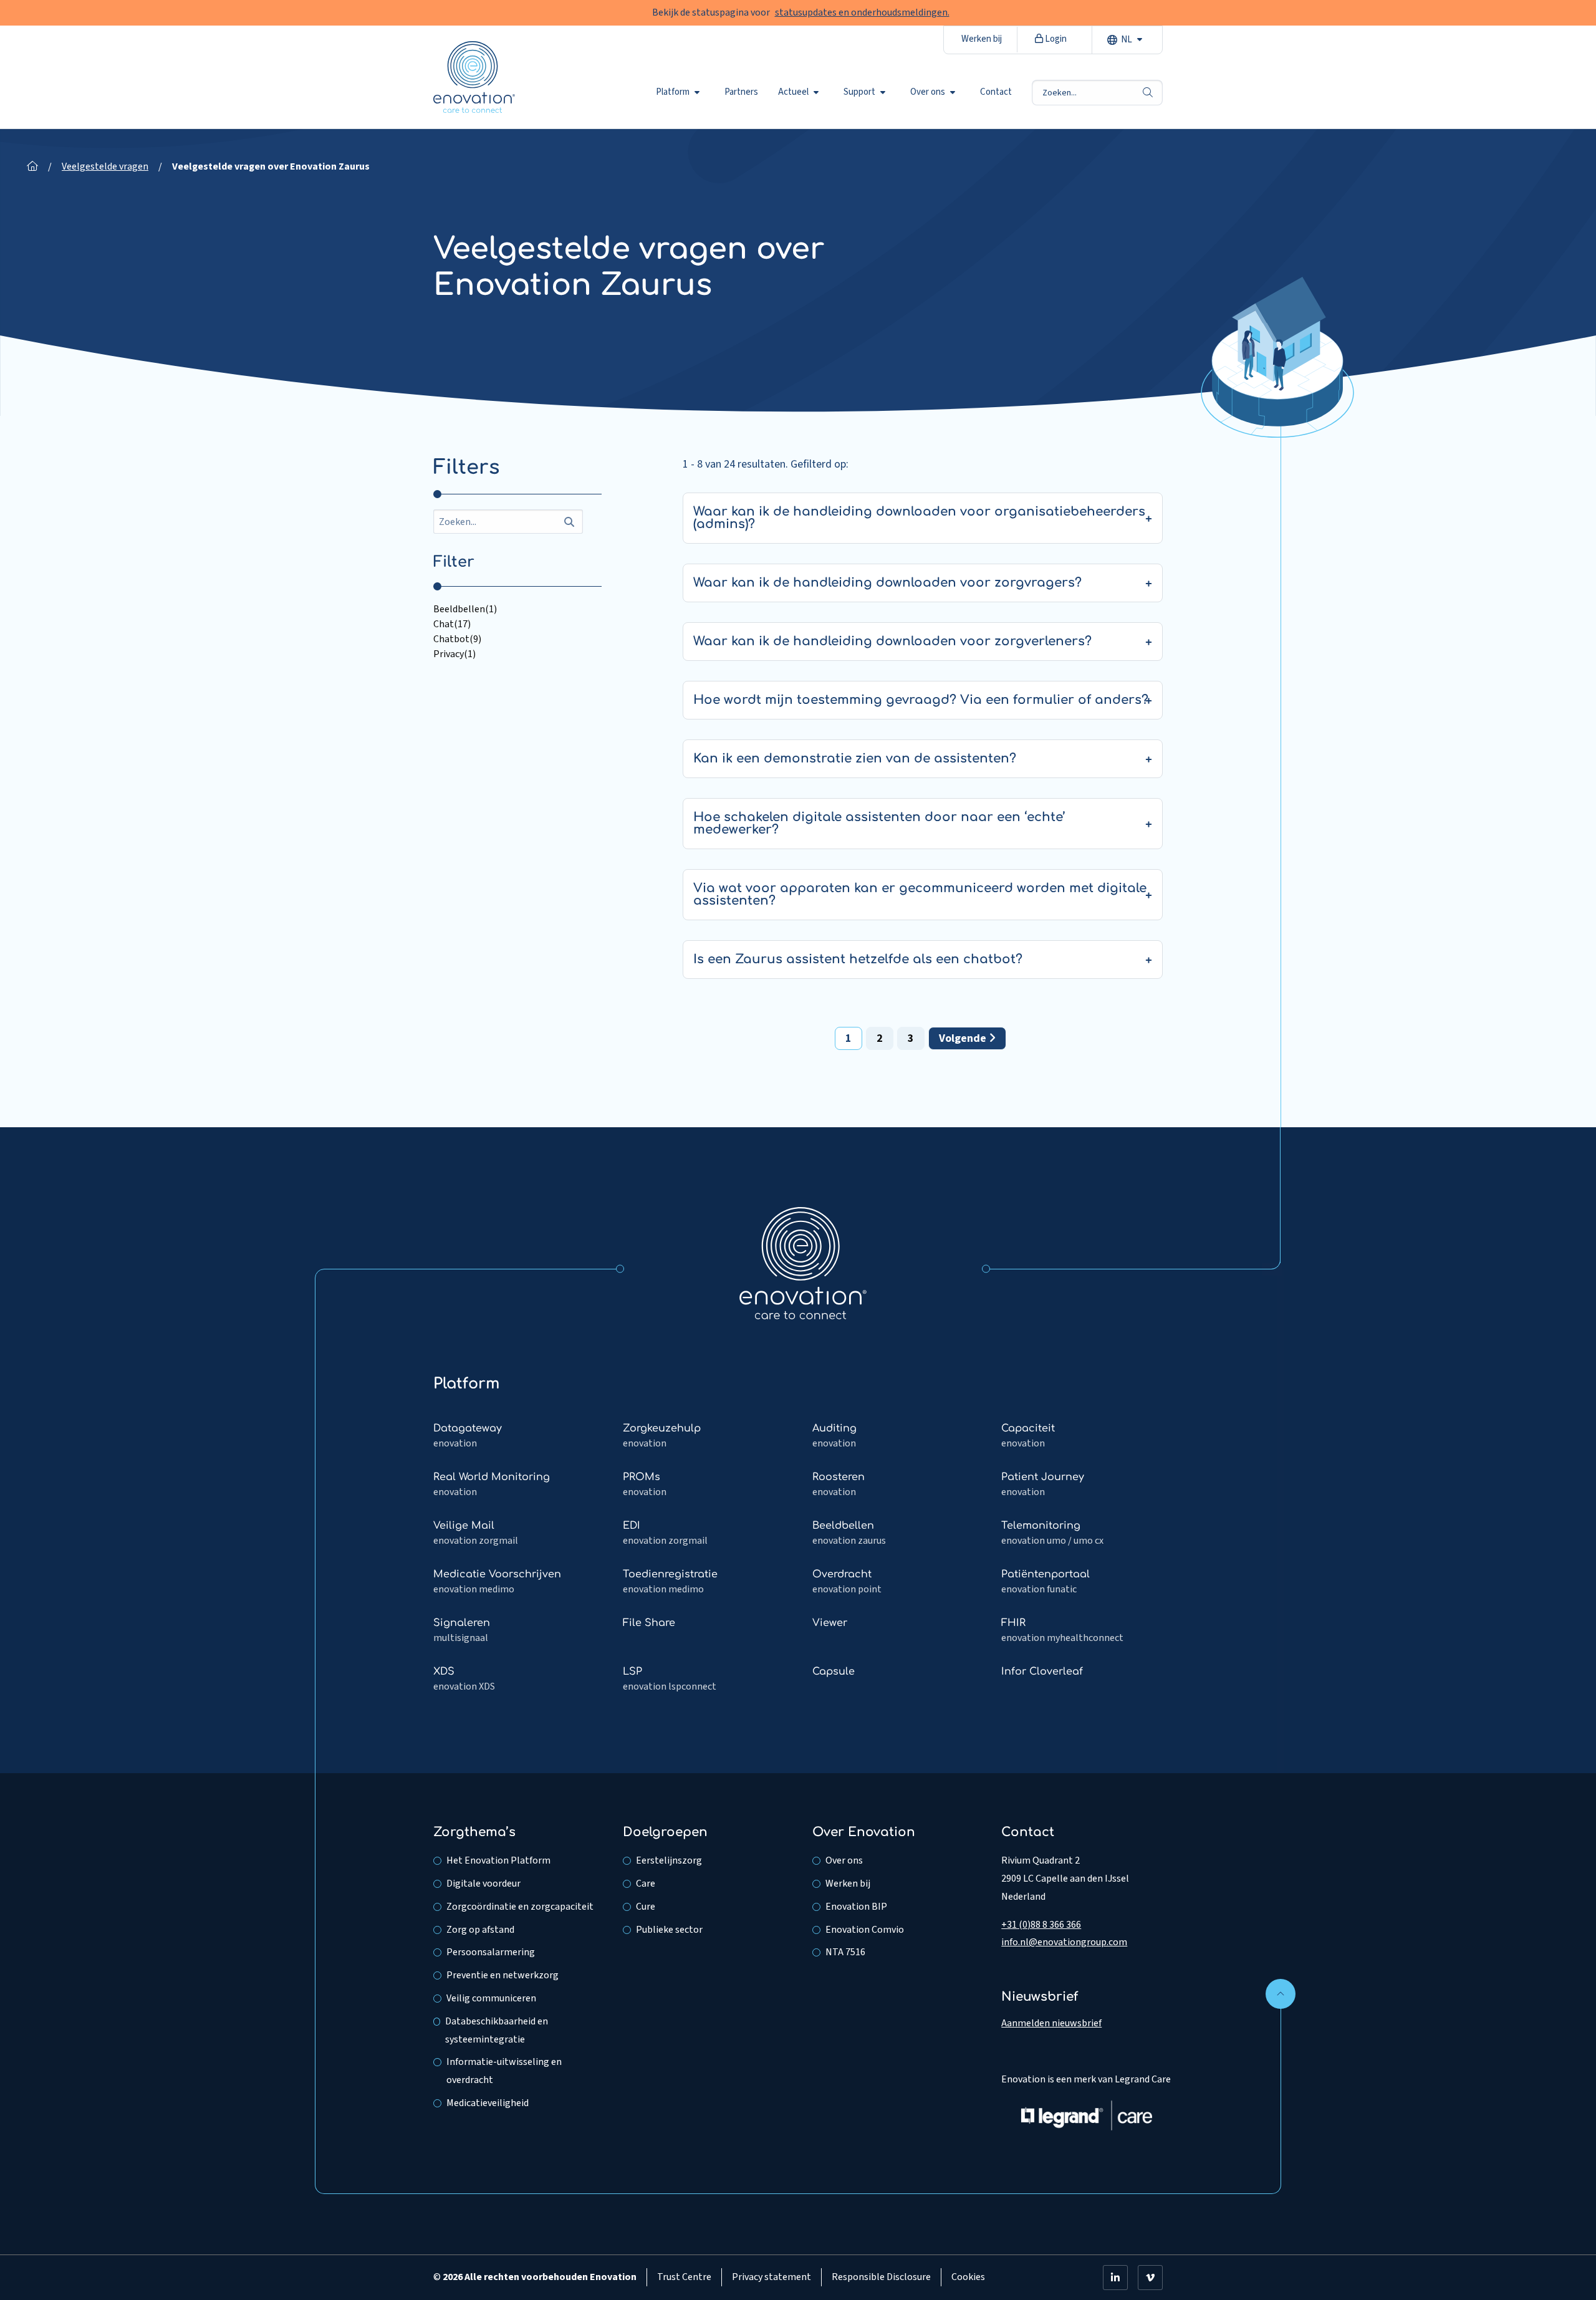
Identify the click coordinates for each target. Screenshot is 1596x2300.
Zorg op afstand (480, 1930)
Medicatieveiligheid (488, 2103)
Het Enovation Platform (498, 1860)
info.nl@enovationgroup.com (1064, 1942)
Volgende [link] (964, 1038)
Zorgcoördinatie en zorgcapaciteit (520, 1907)
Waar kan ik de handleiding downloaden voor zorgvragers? (887, 583)
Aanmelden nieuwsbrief (1051, 2023)
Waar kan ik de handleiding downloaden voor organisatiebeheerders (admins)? (919, 518)
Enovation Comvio (865, 1930)
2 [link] (880, 1038)
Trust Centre (684, 2277)
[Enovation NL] (803, 1263)
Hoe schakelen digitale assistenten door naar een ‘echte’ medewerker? (879, 823)
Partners (741, 92)
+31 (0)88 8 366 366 (1041, 1925)
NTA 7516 (845, 1952)
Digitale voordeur (483, 1884)
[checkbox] (517, 609)
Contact (996, 92)
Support (859, 92)
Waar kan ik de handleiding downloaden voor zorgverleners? (892, 641)
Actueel (793, 92)
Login (1055, 39)
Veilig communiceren (491, 1998)
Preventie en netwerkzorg (502, 1975)
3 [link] (911, 1038)
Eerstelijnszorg (669, 1860)
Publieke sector (669, 1930)
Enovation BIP (856, 1907)
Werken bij (982, 39)
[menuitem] (680, 92)
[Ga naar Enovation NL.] (32, 166)
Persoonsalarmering (491, 1952)
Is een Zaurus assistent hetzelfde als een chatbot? (858, 959)
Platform (673, 92)
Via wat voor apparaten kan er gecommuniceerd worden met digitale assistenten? (920, 894)
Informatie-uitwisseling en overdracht (504, 2071)
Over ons (928, 92)
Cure (646, 1907)
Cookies (968, 2277)
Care (646, 1884)
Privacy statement (772, 2277)
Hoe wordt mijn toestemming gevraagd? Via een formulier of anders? (921, 700)
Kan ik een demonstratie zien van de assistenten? (855, 758)
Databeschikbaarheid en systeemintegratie (497, 2030)
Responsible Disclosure (881, 2277)
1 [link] (848, 1038)
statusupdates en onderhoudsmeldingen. (862, 12)
